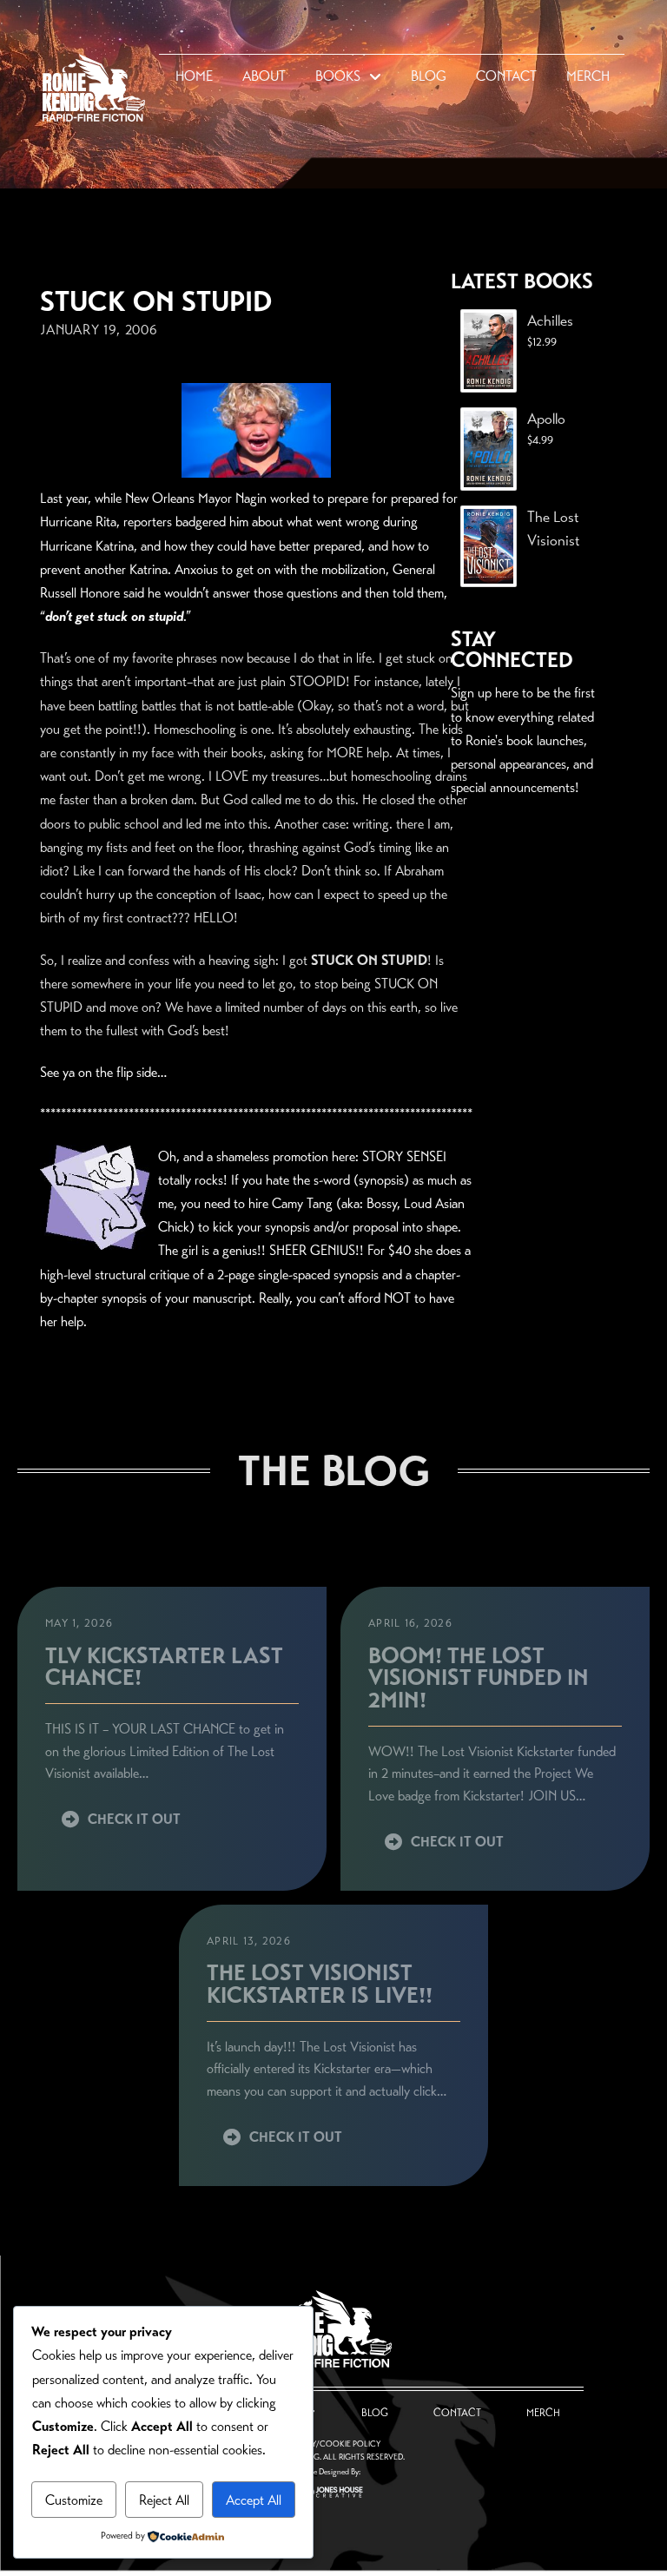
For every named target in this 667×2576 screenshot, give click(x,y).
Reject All (164, 2500)
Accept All (254, 2500)
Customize (74, 2500)
